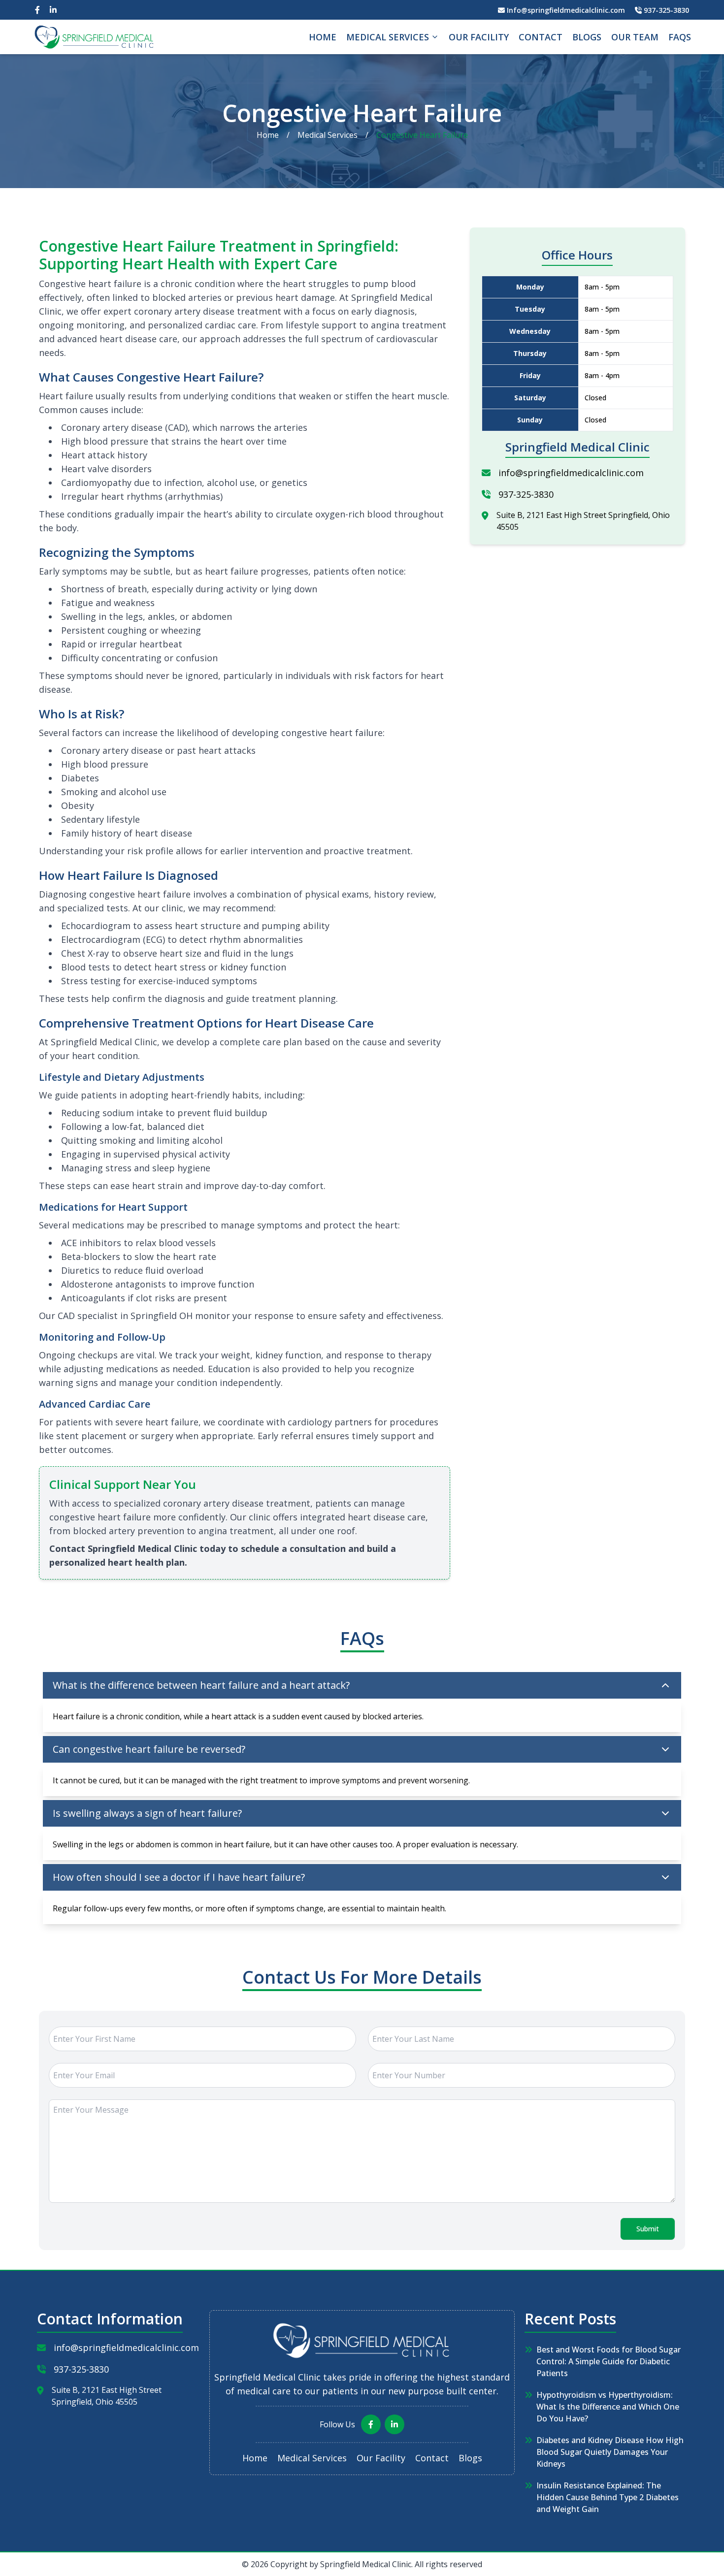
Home (323, 37)
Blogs (587, 37)
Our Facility (479, 37)
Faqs (680, 37)
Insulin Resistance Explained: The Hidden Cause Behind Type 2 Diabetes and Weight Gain (608, 2497)
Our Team (635, 37)
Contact (541, 37)
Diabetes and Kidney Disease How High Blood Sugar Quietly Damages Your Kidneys (610, 2452)
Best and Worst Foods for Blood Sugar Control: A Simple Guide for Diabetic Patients (609, 2361)
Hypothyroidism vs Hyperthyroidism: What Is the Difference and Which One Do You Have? (608, 2407)
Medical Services (388, 37)
